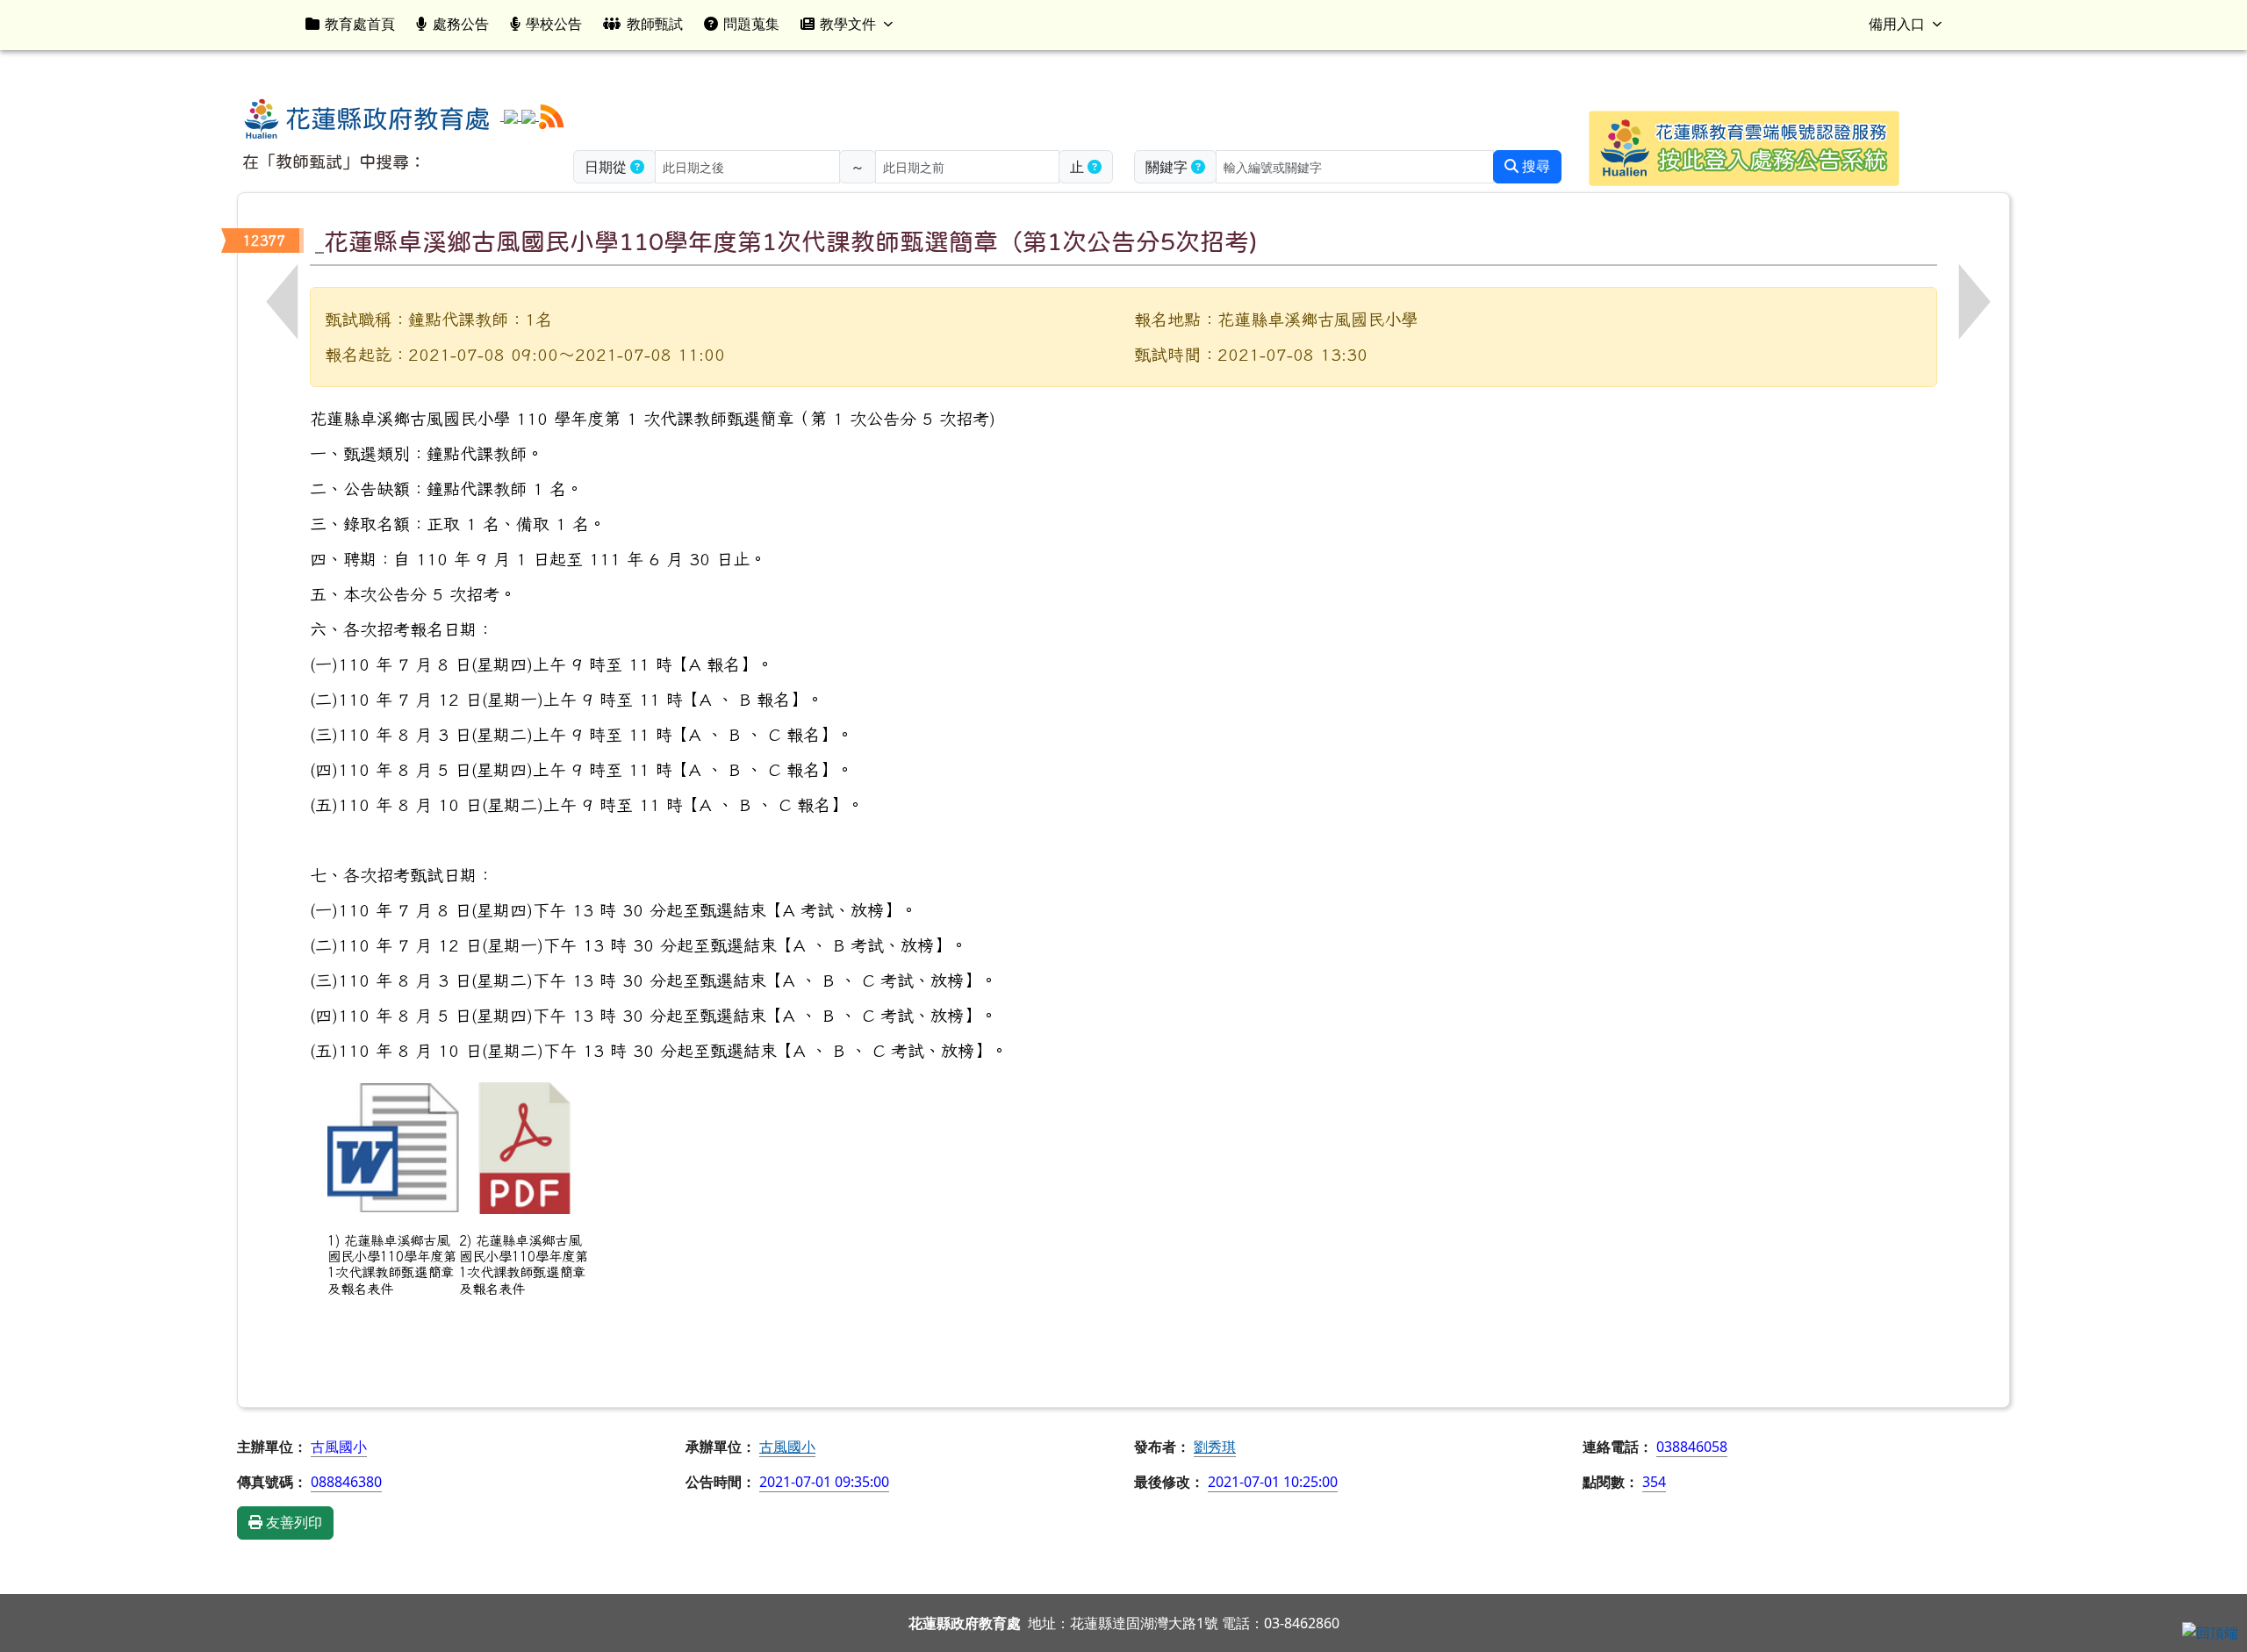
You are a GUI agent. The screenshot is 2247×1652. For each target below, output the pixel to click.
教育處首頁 (360, 24)
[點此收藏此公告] (319, 241)
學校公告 (554, 24)
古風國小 (787, 1447)
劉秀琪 (1215, 1447)
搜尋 (1534, 166)
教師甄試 (655, 24)
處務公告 (461, 24)
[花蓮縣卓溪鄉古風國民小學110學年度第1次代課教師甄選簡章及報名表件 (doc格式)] (393, 1148)
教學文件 (848, 24)
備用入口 (1897, 24)
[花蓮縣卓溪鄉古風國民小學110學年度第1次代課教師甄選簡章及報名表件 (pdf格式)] (525, 1148)
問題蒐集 (751, 24)
